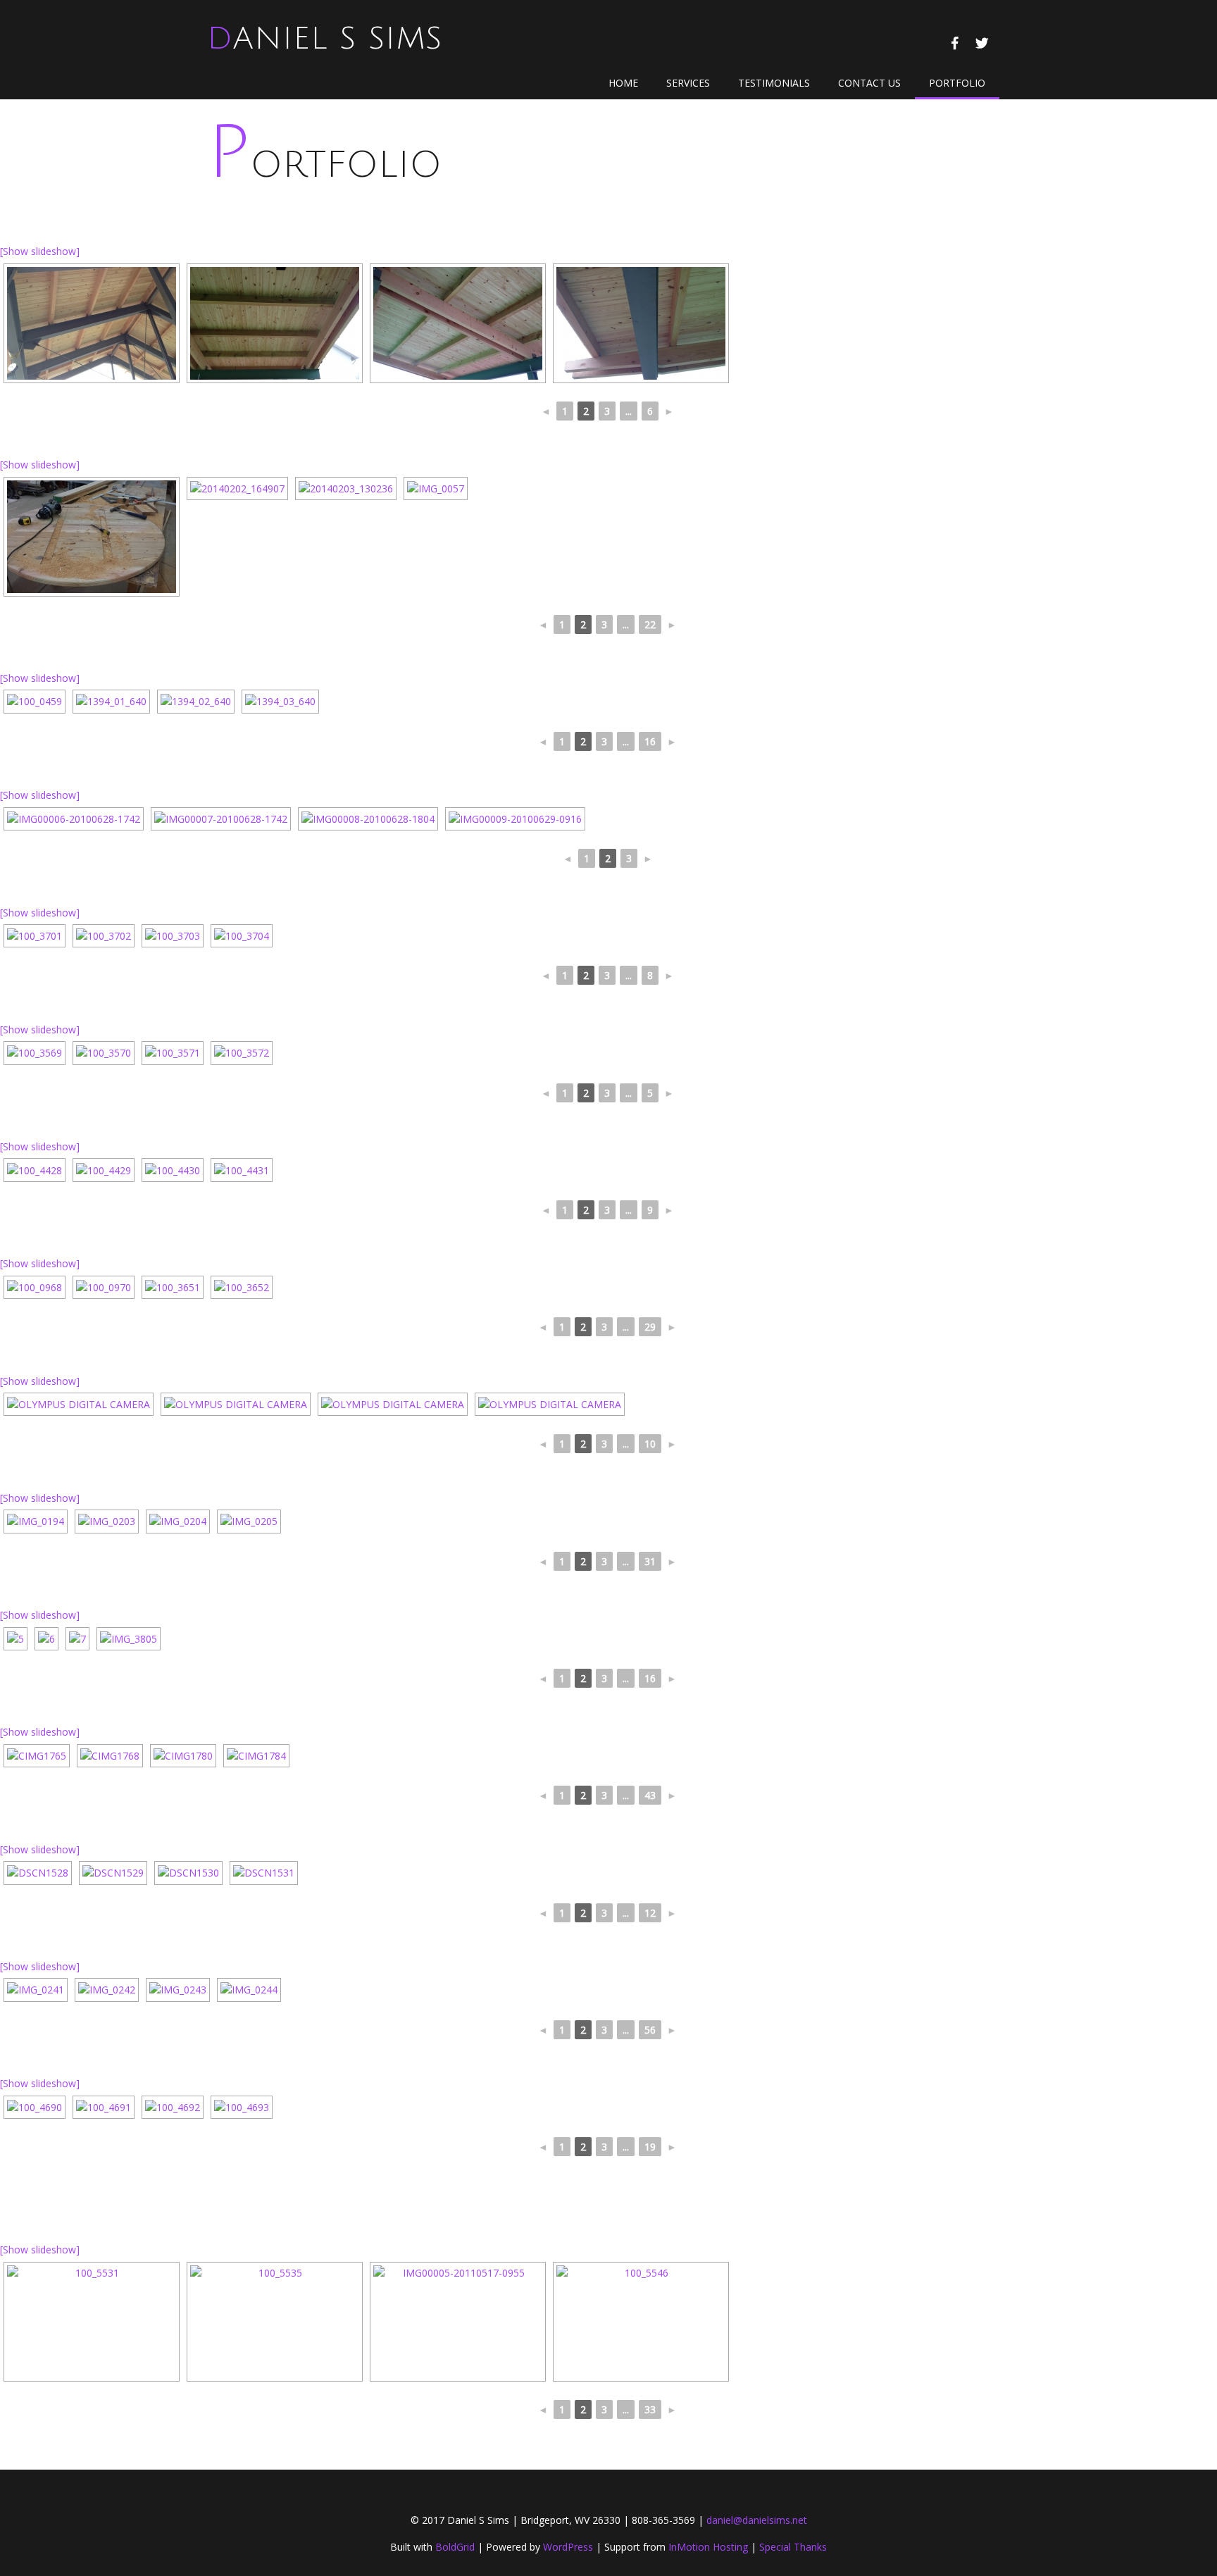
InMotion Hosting (708, 2547)
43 (650, 1795)
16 (650, 741)
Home (623, 83)
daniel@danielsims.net (757, 2520)
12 (650, 1913)
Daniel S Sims (325, 39)
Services (688, 83)
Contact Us (869, 83)
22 (650, 624)
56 (650, 2030)
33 (650, 2409)
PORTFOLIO (957, 83)
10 (650, 1444)
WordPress (568, 2547)
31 (650, 1561)
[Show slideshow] (40, 251)
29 (650, 1327)
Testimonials (774, 83)
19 (650, 2147)
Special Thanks (793, 2547)
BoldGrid (455, 2547)
